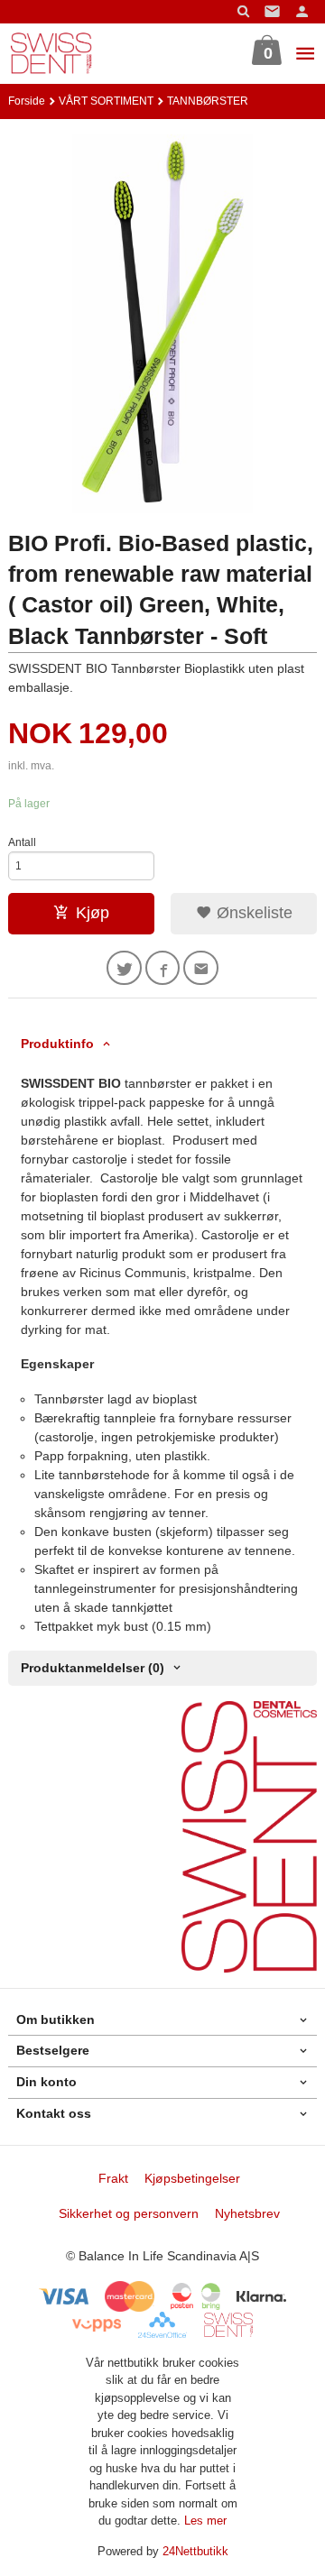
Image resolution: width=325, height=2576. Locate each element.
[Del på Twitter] (124, 968)
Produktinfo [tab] (57, 1044)
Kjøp (93, 913)
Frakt (113, 2178)
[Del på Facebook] (163, 968)
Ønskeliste (252, 913)
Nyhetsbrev (247, 2213)
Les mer (205, 2521)
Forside (27, 101)
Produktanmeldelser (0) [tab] (93, 1668)
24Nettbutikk (195, 2551)
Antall (22, 842)
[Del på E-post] (201, 968)
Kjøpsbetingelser (192, 2178)
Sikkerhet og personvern (129, 2213)
